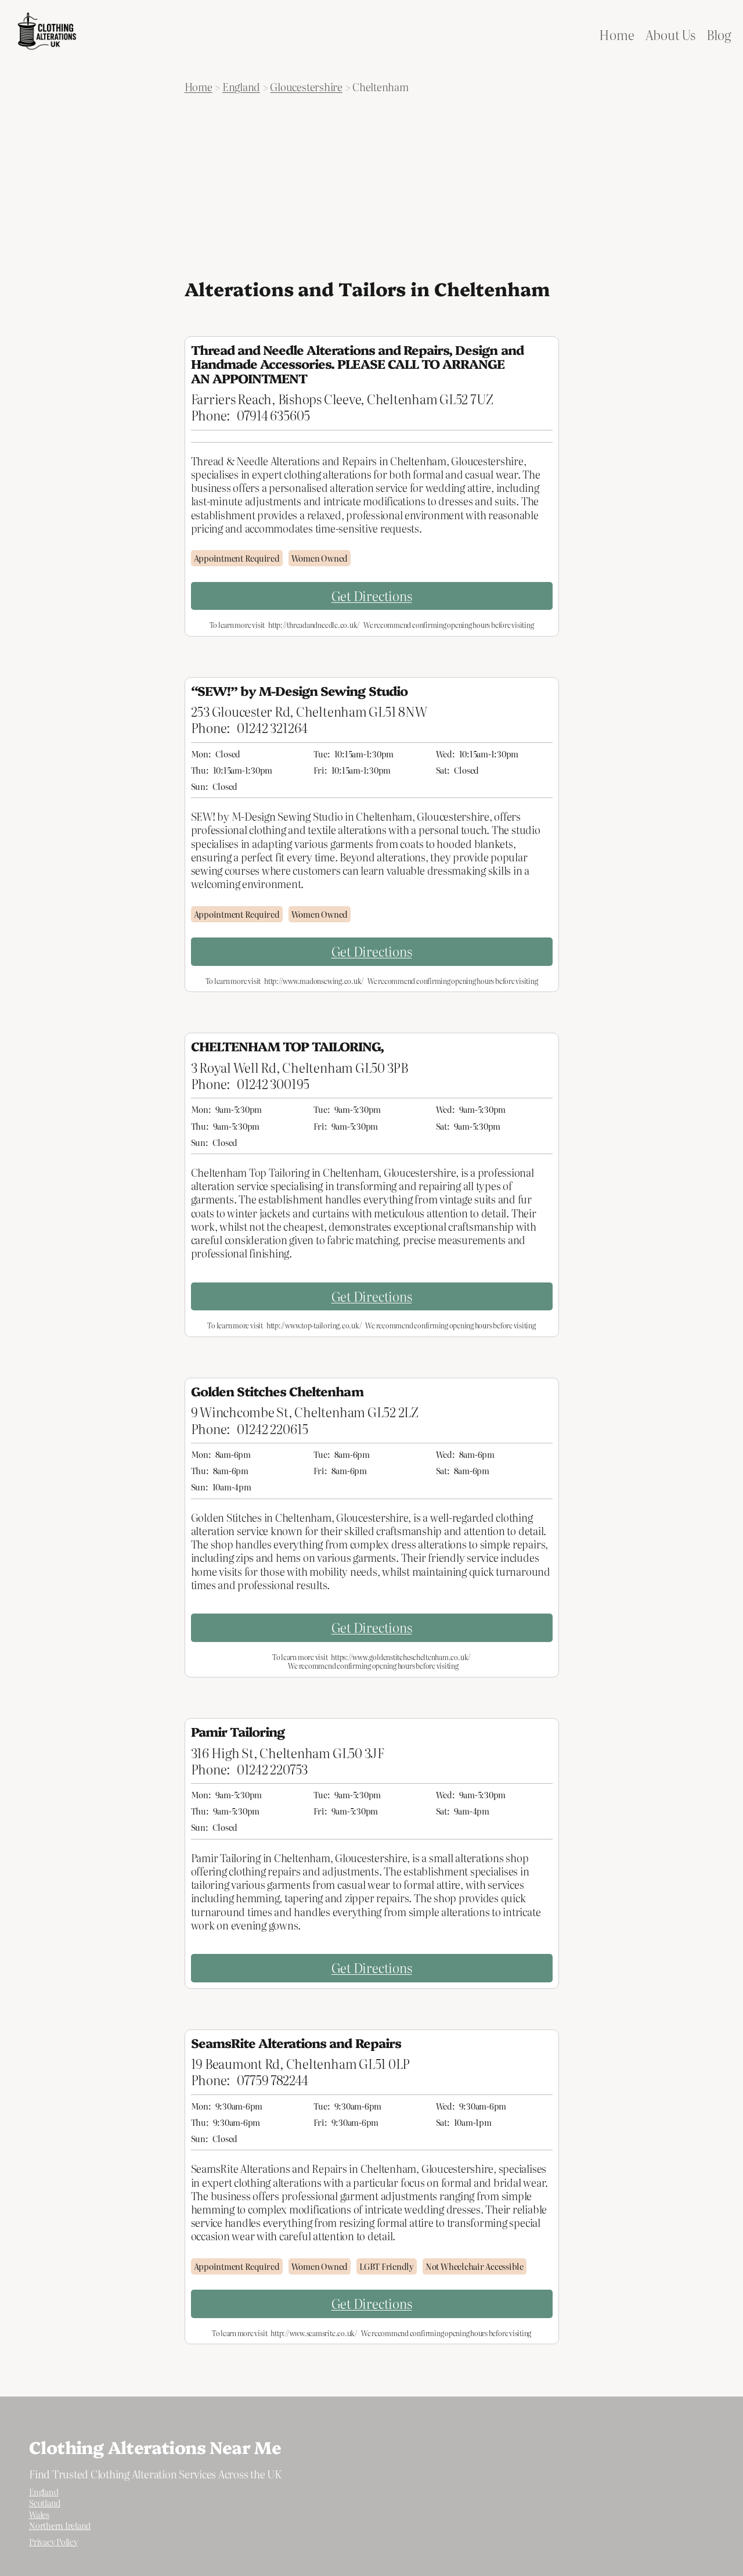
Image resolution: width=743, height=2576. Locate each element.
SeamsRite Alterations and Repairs (296, 2043)
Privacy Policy (53, 2542)
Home (199, 87)
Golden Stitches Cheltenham (277, 1391)
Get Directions (372, 596)
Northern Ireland (60, 2525)
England (241, 87)
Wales (39, 2514)
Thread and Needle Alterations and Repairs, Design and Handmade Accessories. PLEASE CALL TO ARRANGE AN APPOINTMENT (357, 364)
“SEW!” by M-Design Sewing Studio (299, 691)
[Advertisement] (372, 186)
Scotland (45, 2503)
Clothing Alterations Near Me (155, 2446)
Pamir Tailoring (238, 1731)
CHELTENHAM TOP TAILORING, (288, 1046)
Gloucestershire (306, 87)
